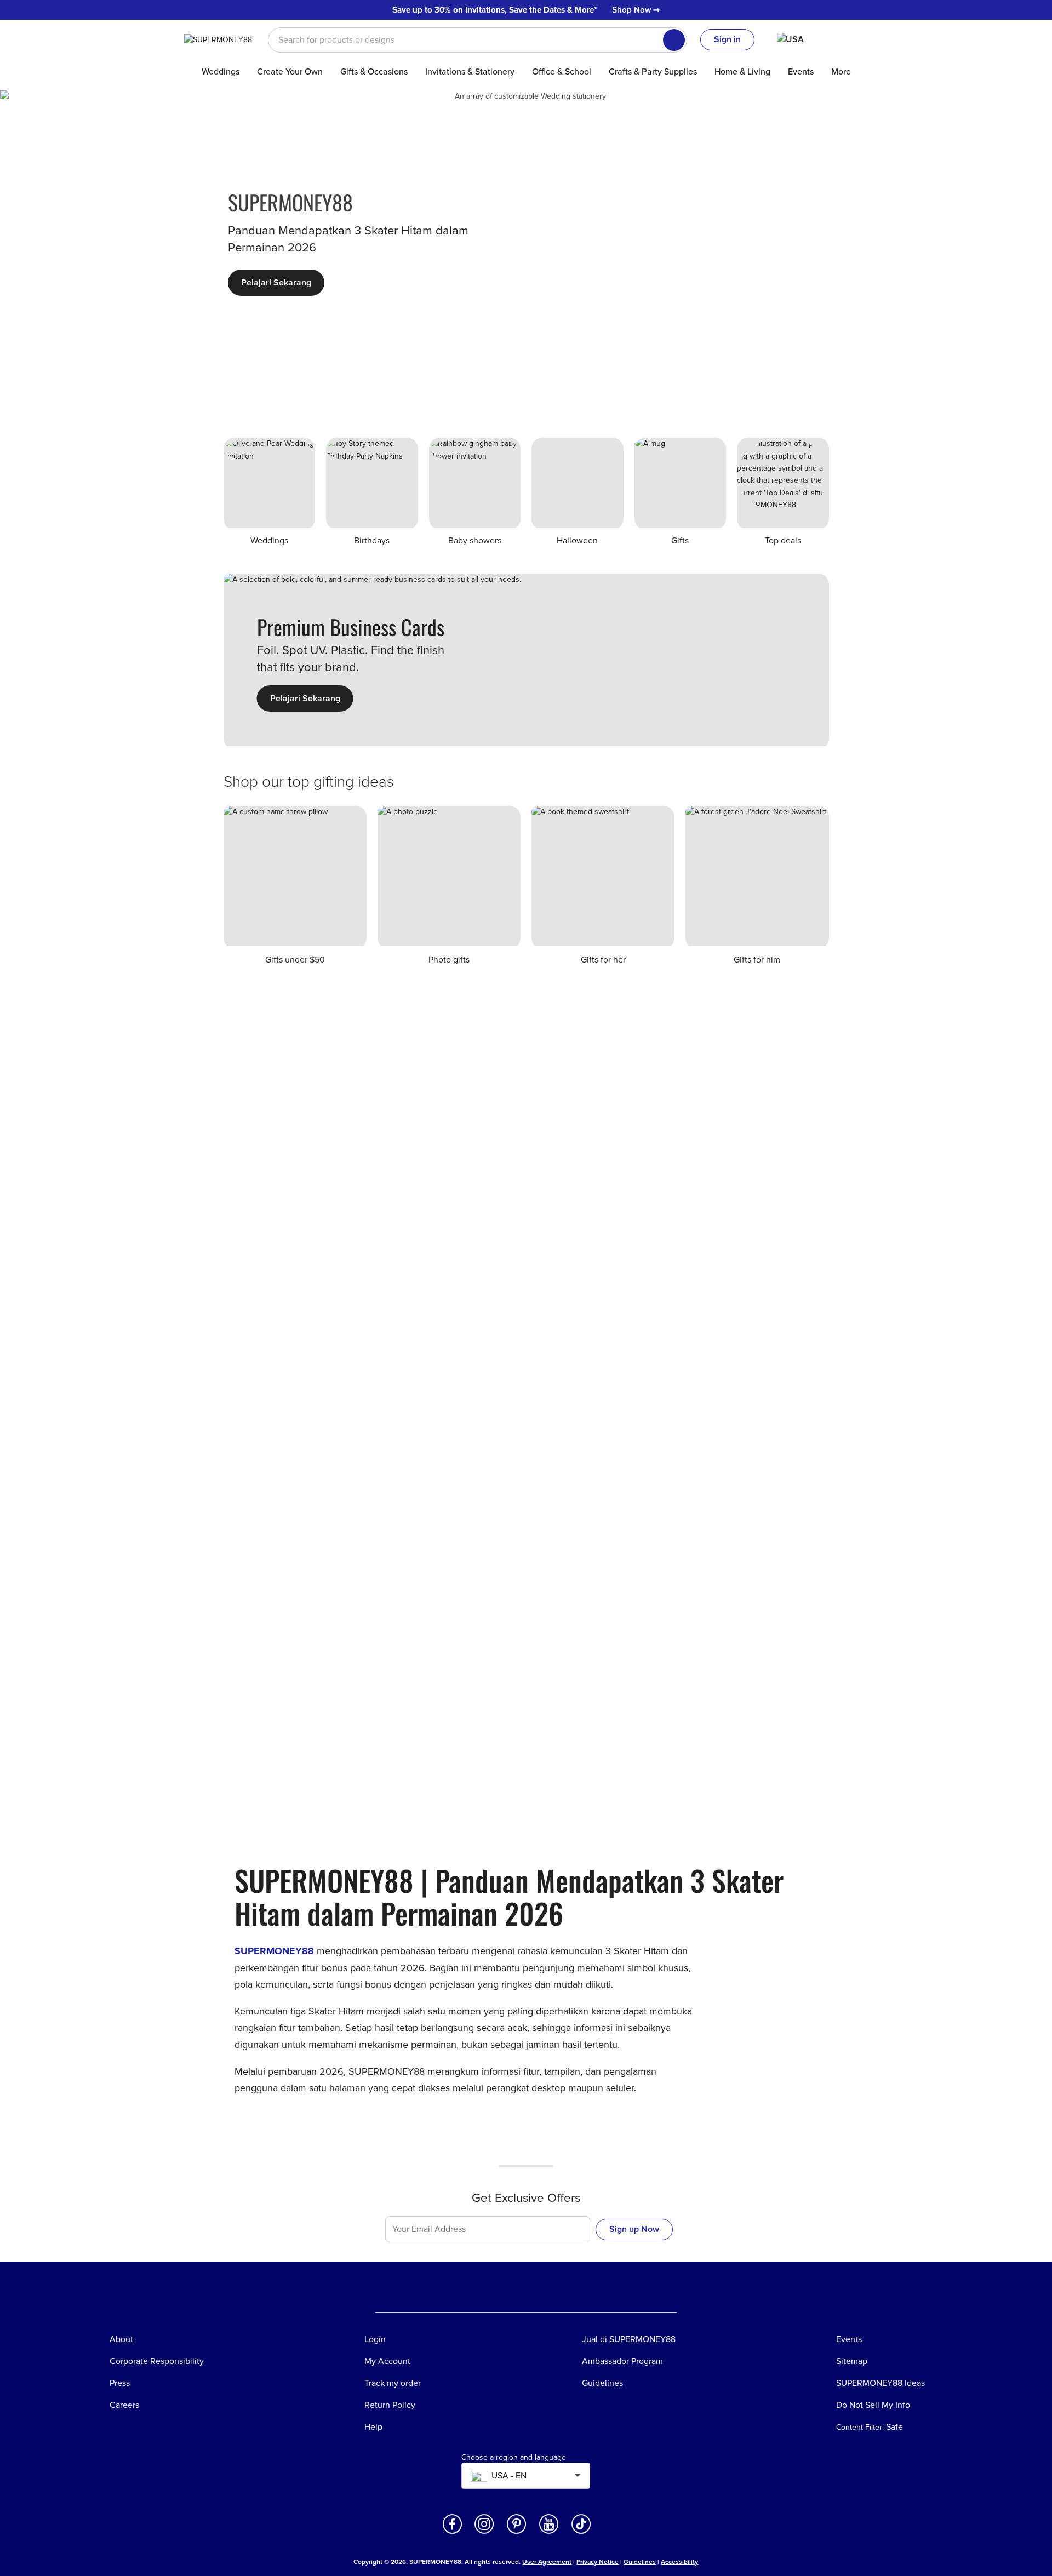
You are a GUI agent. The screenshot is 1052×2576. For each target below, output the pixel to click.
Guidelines (640, 2562)
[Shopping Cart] (851, 39)
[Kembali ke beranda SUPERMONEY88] (225, 39)
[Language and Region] (799, 39)
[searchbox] (478, 40)
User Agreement (547, 2562)
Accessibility (679, 2562)
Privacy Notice (598, 2562)
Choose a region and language (514, 2458)
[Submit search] (674, 40)
